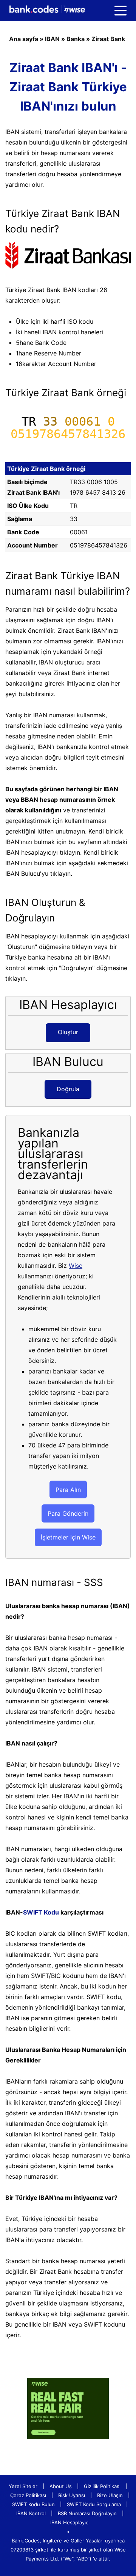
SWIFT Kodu (41, 1912)
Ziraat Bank (108, 39)
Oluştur (68, 1032)
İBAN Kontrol (31, 2513)
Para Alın (68, 1490)
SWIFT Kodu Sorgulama (94, 2504)
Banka (76, 39)
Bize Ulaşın (110, 2495)
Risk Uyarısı (72, 2495)
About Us (61, 2486)
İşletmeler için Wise (68, 1537)
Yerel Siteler (23, 2486)
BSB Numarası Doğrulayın (87, 2513)
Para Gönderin (68, 1513)
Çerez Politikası (28, 2495)
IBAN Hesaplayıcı (70, 2522)
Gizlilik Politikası (102, 2486)
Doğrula (68, 1089)
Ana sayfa (24, 39)
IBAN (52, 39)
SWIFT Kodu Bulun (33, 2504)
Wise (76, 1266)
